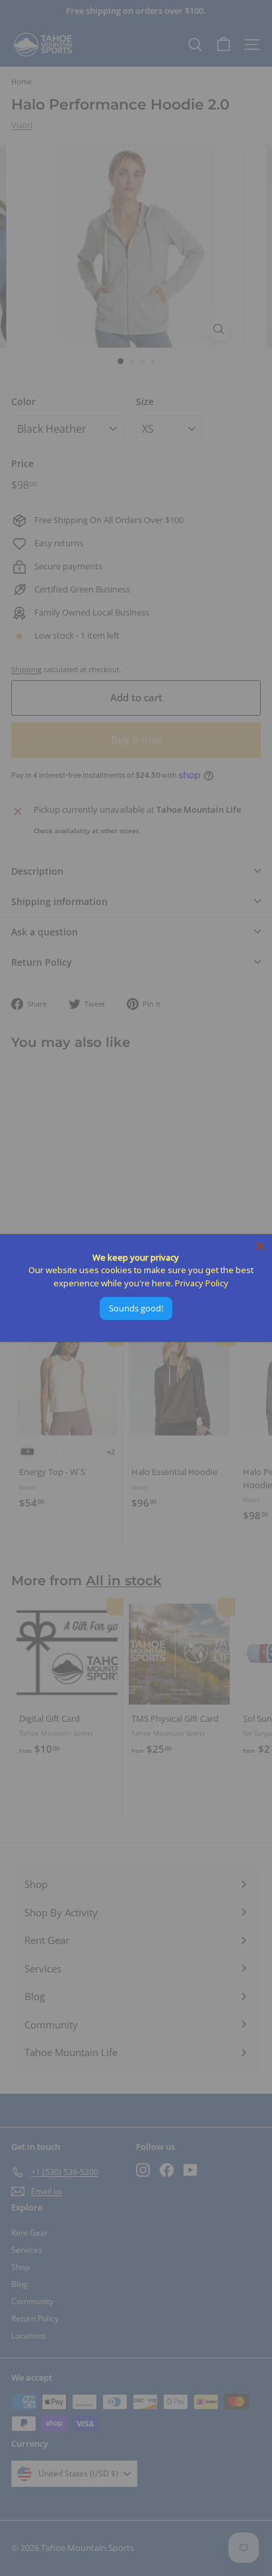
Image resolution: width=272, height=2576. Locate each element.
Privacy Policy (202, 1283)
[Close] (260, 1246)
